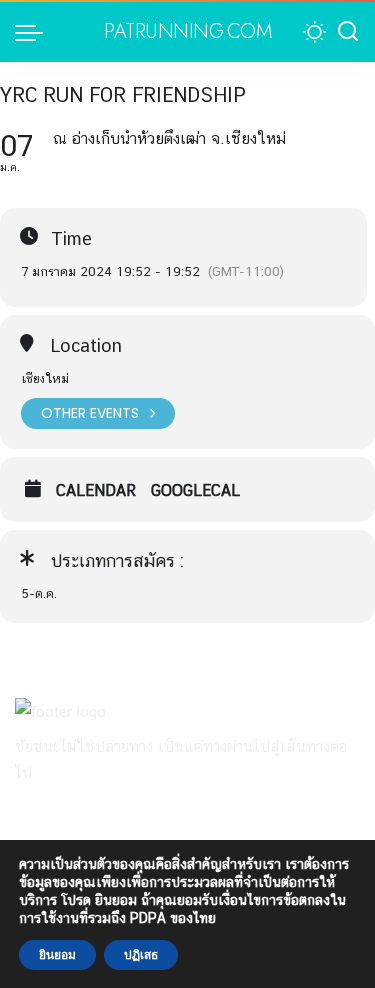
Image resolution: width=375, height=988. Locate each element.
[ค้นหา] (348, 32)
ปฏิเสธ (141, 955)
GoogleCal (195, 491)
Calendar (96, 491)
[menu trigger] (34, 32)
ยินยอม (57, 955)
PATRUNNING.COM (187, 32)
